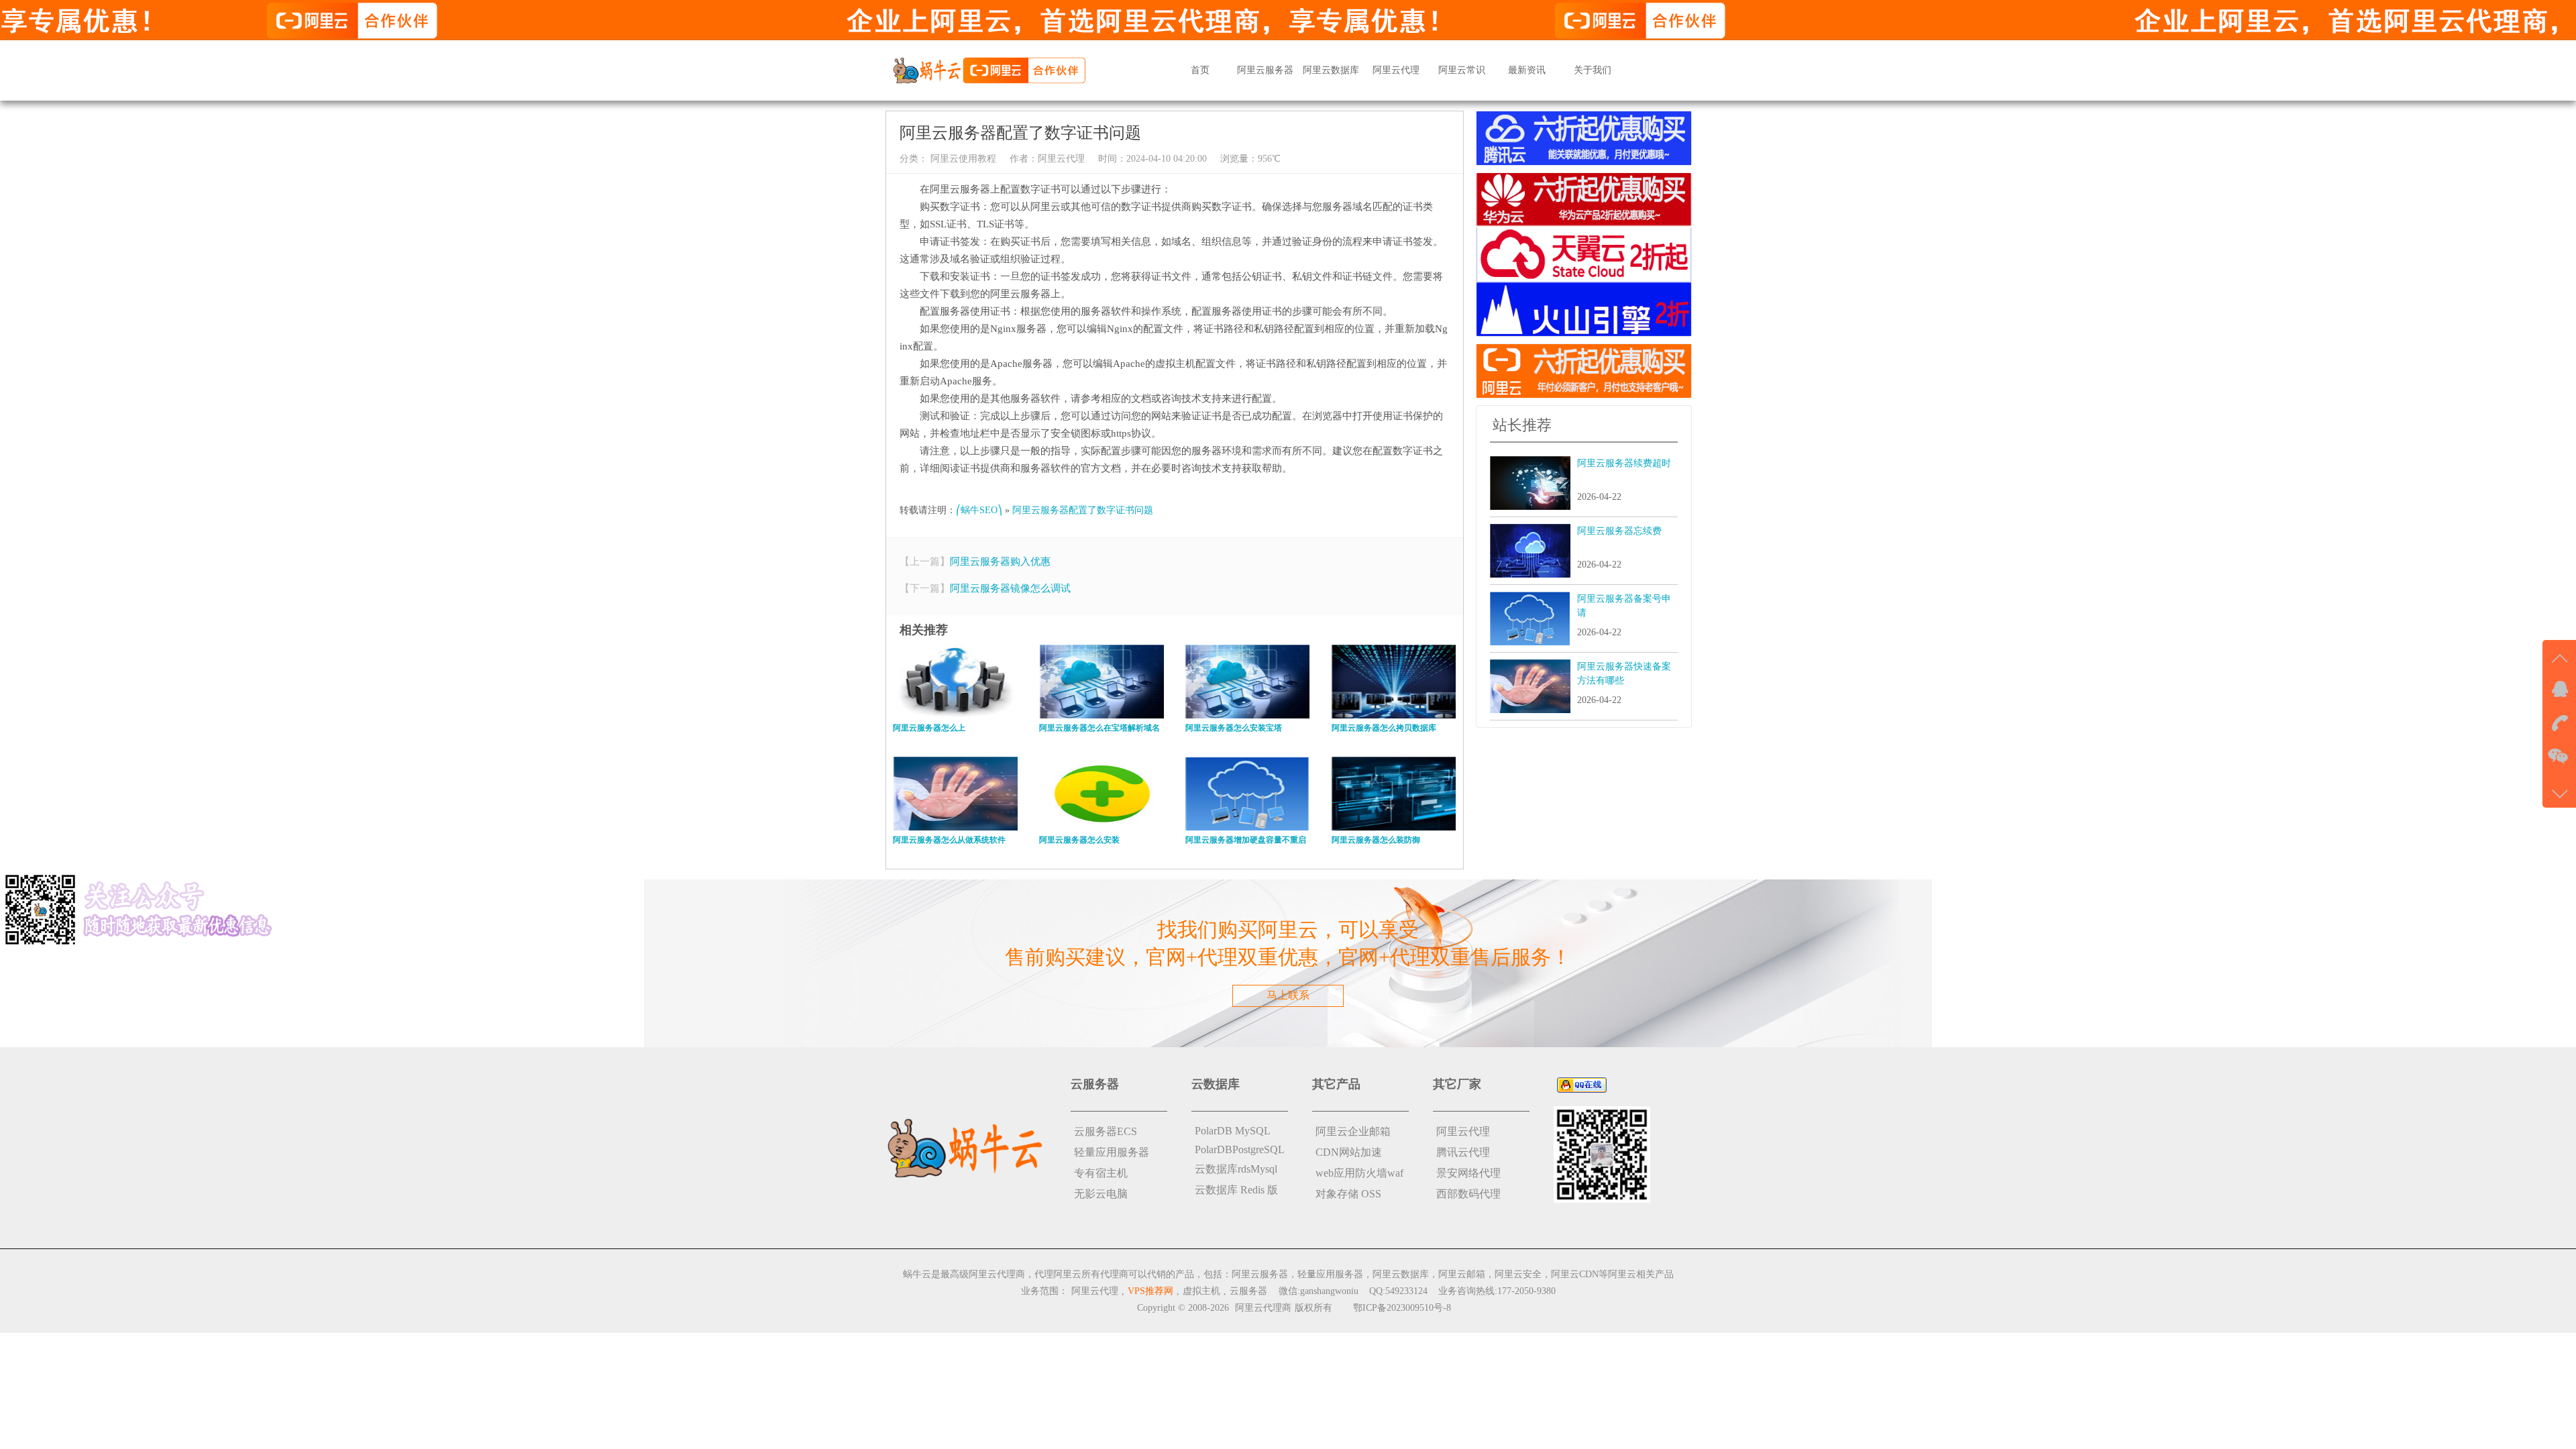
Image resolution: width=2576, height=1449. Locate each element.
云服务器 (1248, 1291)
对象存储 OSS (1348, 1194)
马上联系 (1288, 995)
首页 (1200, 70)
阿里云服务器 (1265, 70)
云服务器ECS (1106, 1131)
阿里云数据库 (1331, 70)
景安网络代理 (1468, 1173)
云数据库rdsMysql (1236, 1169)
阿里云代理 (1396, 70)
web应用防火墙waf (1359, 1173)
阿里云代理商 (1263, 1308)
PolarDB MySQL (1233, 1131)
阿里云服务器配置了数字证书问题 (1083, 510)
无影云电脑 (1101, 1194)
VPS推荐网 (1150, 1291)
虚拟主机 (1201, 1291)
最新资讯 (1527, 70)
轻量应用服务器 (1112, 1152)
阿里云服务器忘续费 (1619, 531)
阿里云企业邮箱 (1353, 1131)
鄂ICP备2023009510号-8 (1402, 1308)
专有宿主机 (1101, 1173)
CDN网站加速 (1349, 1152)
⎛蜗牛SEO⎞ (979, 510)
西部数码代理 (1468, 1194)
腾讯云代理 (1463, 1152)
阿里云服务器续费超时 (1624, 463)
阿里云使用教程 (962, 159)
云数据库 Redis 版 (1236, 1190)
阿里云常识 (1462, 70)
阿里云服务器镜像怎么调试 (1010, 588)
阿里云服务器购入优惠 (1000, 561)
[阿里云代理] (989, 69)
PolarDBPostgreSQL (1240, 1149)
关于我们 (1593, 70)
